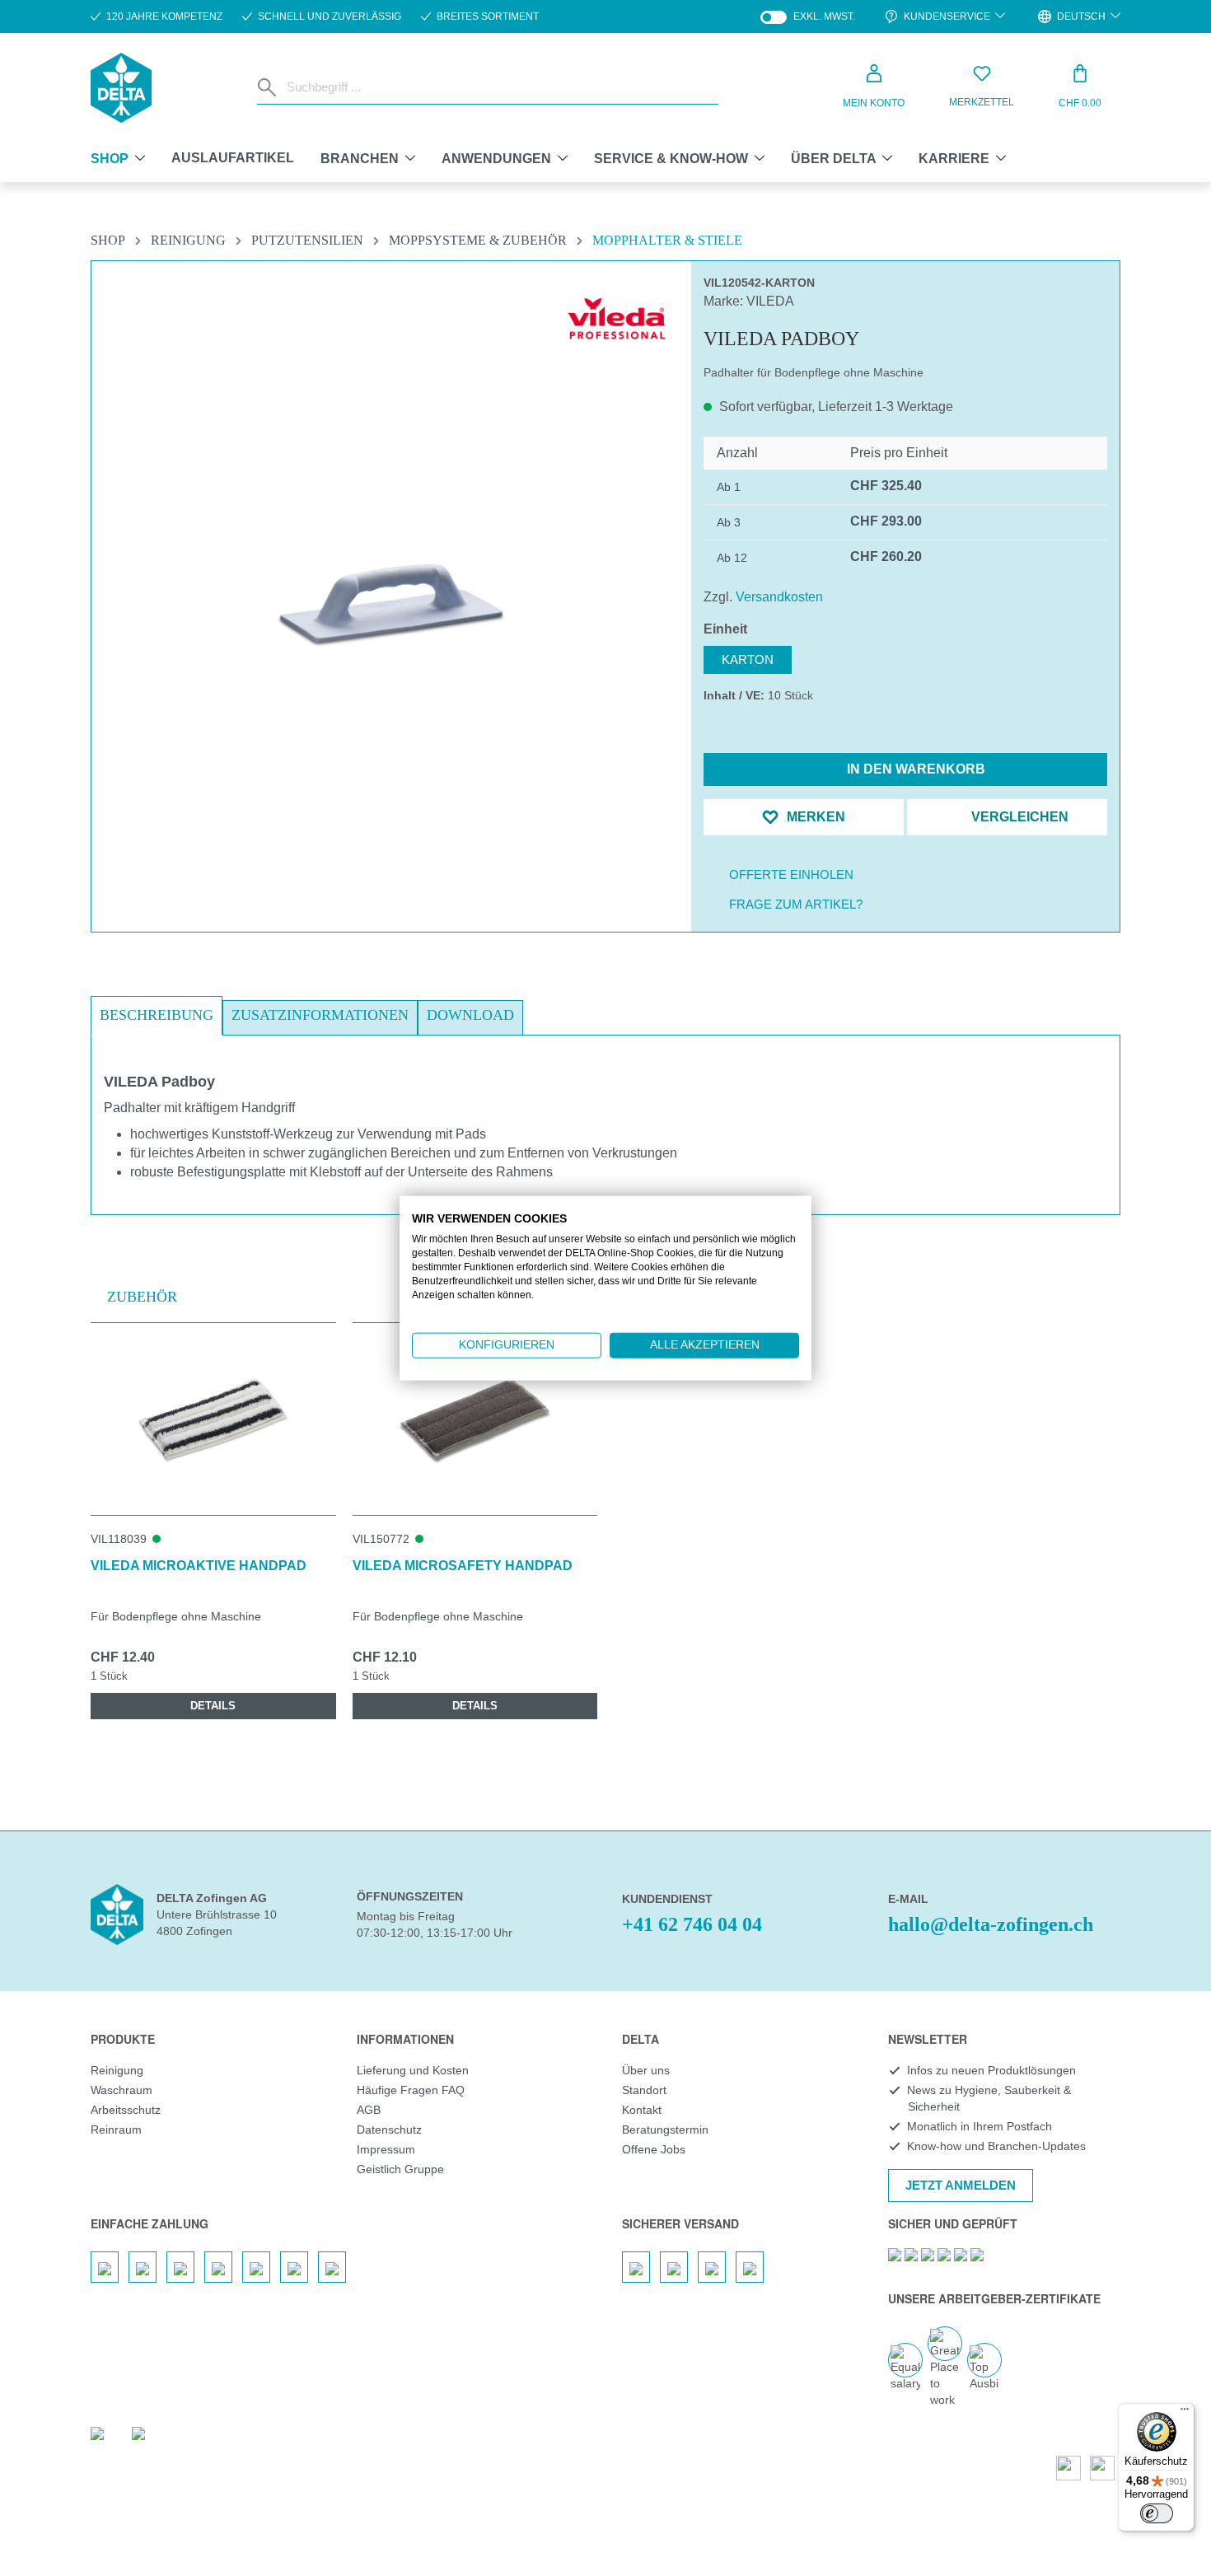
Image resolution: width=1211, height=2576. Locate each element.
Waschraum (122, 2090)
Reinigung (117, 2070)
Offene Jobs (654, 2149)
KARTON (748, 659)
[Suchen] (269, 87)
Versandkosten (779, 597)
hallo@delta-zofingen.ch (991, 1924)
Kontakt (642, 2110)
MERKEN (814, 817)
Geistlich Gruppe (400, 2169)
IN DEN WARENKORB (914, 769)
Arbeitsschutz (126, 2110)
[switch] (1157, 2513)
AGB (369, 2110)
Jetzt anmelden (961, 2185)
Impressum (386, 2149)
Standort (644, 2090)
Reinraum (116, 2130)
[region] (391, 564)
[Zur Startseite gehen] (121, 88)
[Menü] (1185, 2413)
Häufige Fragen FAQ (411, 2090)
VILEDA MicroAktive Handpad (199, 1566)
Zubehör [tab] (142, 1297)
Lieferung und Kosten (413, 2070)
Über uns (646, 2070)
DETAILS (213, 1706)
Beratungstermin (665, 2130)
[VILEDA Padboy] (392, 603)
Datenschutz (389, 2130)
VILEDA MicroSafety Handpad (463, 1566)
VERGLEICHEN (1018, 817)
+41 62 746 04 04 (692, 1924)
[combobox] (499, 87)
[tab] (157, 1016)
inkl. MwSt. (808, 17)
